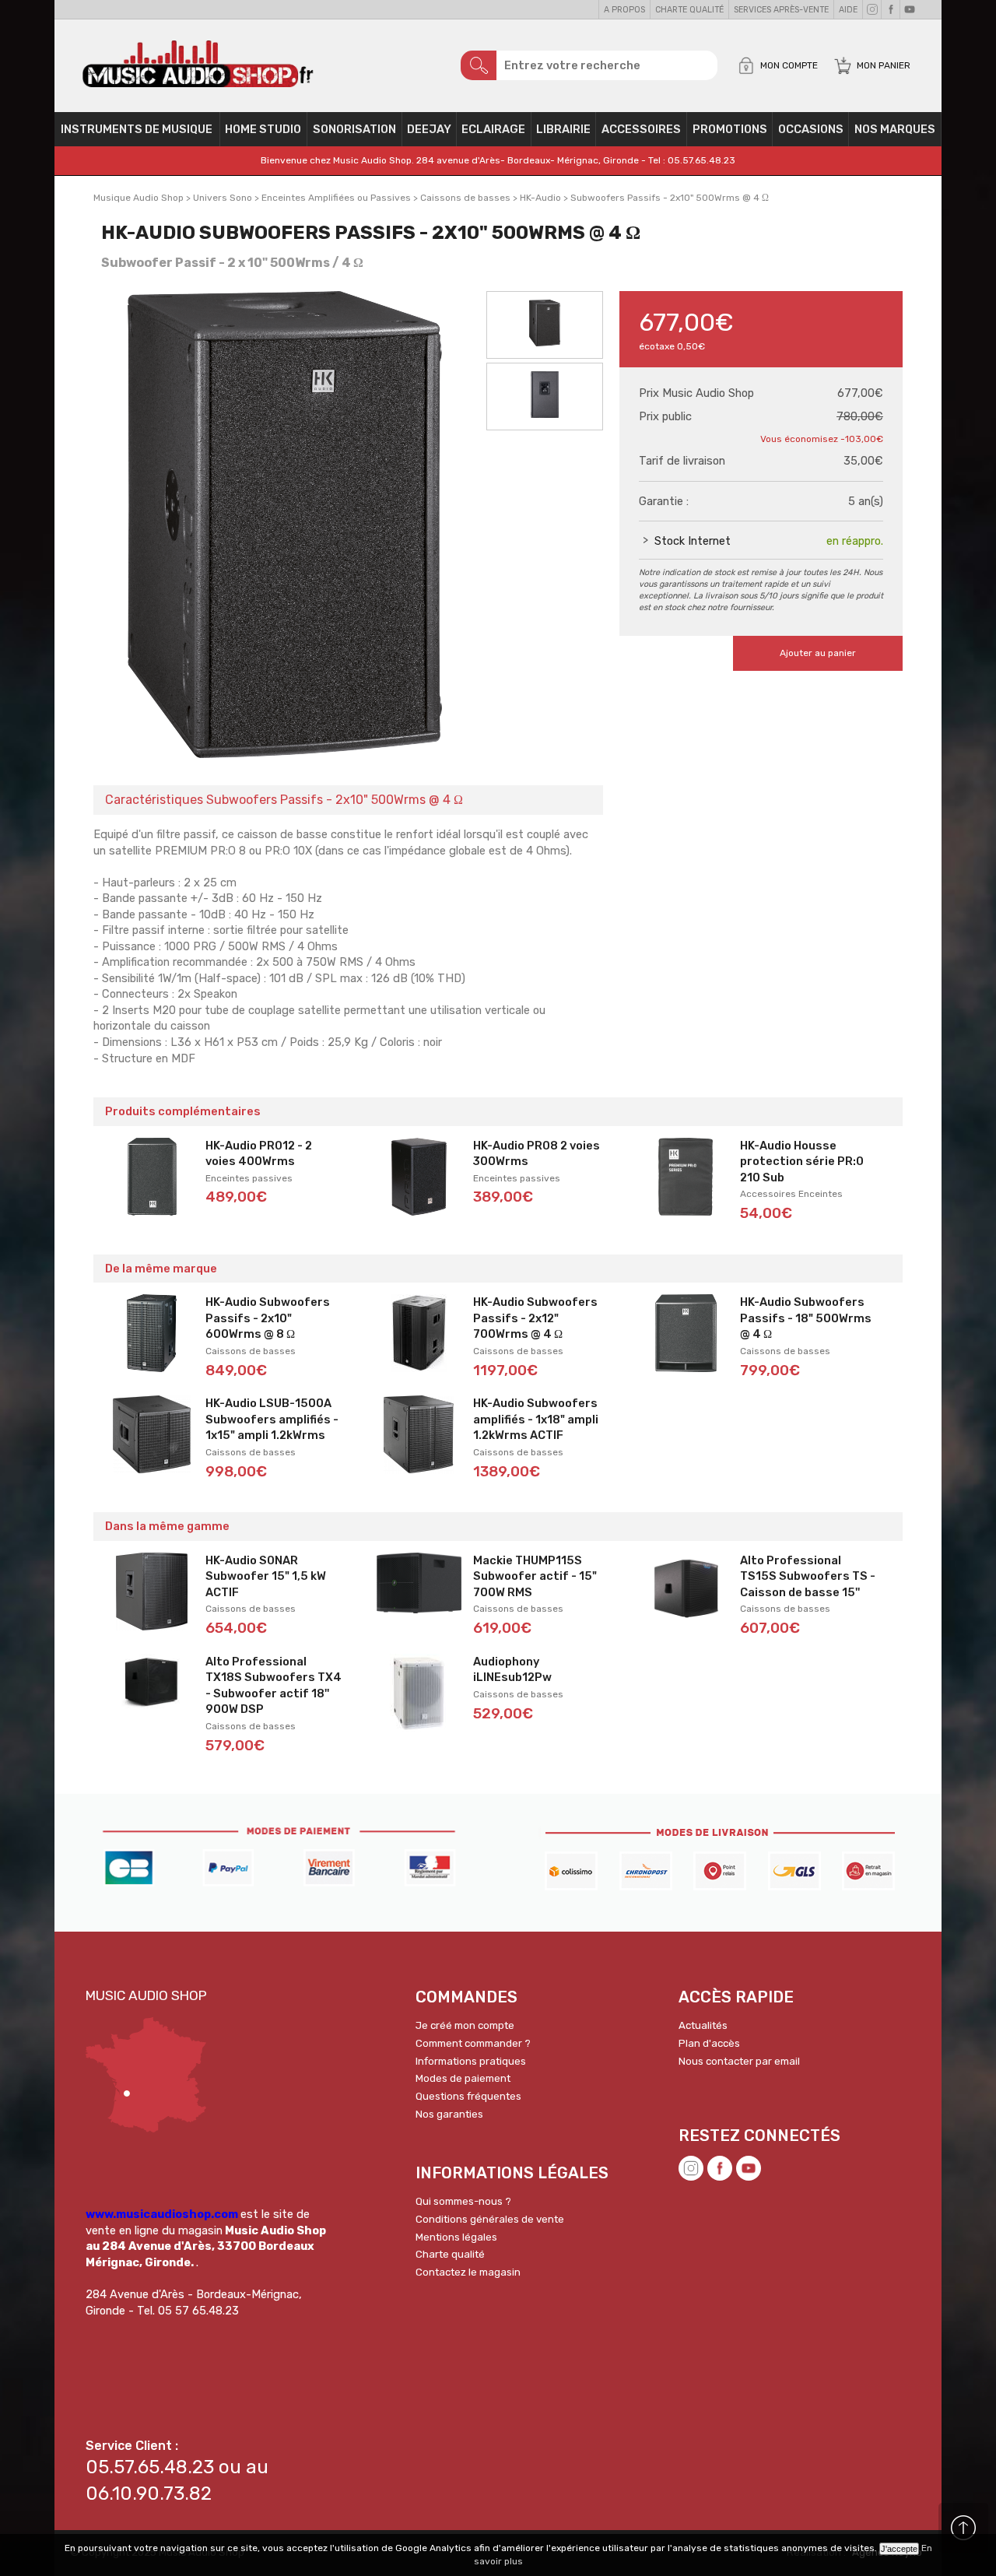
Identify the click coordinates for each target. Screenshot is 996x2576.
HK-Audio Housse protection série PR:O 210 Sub (802, 1162)
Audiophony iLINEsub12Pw (512, 1670)
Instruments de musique (137, 129)
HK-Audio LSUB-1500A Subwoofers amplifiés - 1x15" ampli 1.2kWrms (272, 1419)
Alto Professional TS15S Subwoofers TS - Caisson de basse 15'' (808, 1576)
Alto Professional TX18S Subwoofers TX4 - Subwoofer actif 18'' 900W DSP (274, 1686)
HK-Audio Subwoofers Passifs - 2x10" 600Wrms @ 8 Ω (268, 1318)
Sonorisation (354, 129)
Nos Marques (895, 129)
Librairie (563, 129)
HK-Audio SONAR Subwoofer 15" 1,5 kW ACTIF (266, 1576)
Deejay (429, 129)
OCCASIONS (811, 129)
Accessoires (641, 129)
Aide (848, 10)
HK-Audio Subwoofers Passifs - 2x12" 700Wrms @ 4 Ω (535, 1318)
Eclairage (493, 129)
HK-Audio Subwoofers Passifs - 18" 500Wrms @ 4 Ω (806, 1318)
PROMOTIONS (730, 129)
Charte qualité (689, 10)
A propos (624, 10)
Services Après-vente (781, 10)
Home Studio (263, 129)
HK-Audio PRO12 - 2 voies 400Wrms (259, 1154)
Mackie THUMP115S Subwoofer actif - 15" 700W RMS (535, 1576)
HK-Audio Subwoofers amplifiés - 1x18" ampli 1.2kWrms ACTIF (536, 1419)
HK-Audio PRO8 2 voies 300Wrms (537, 1154)
